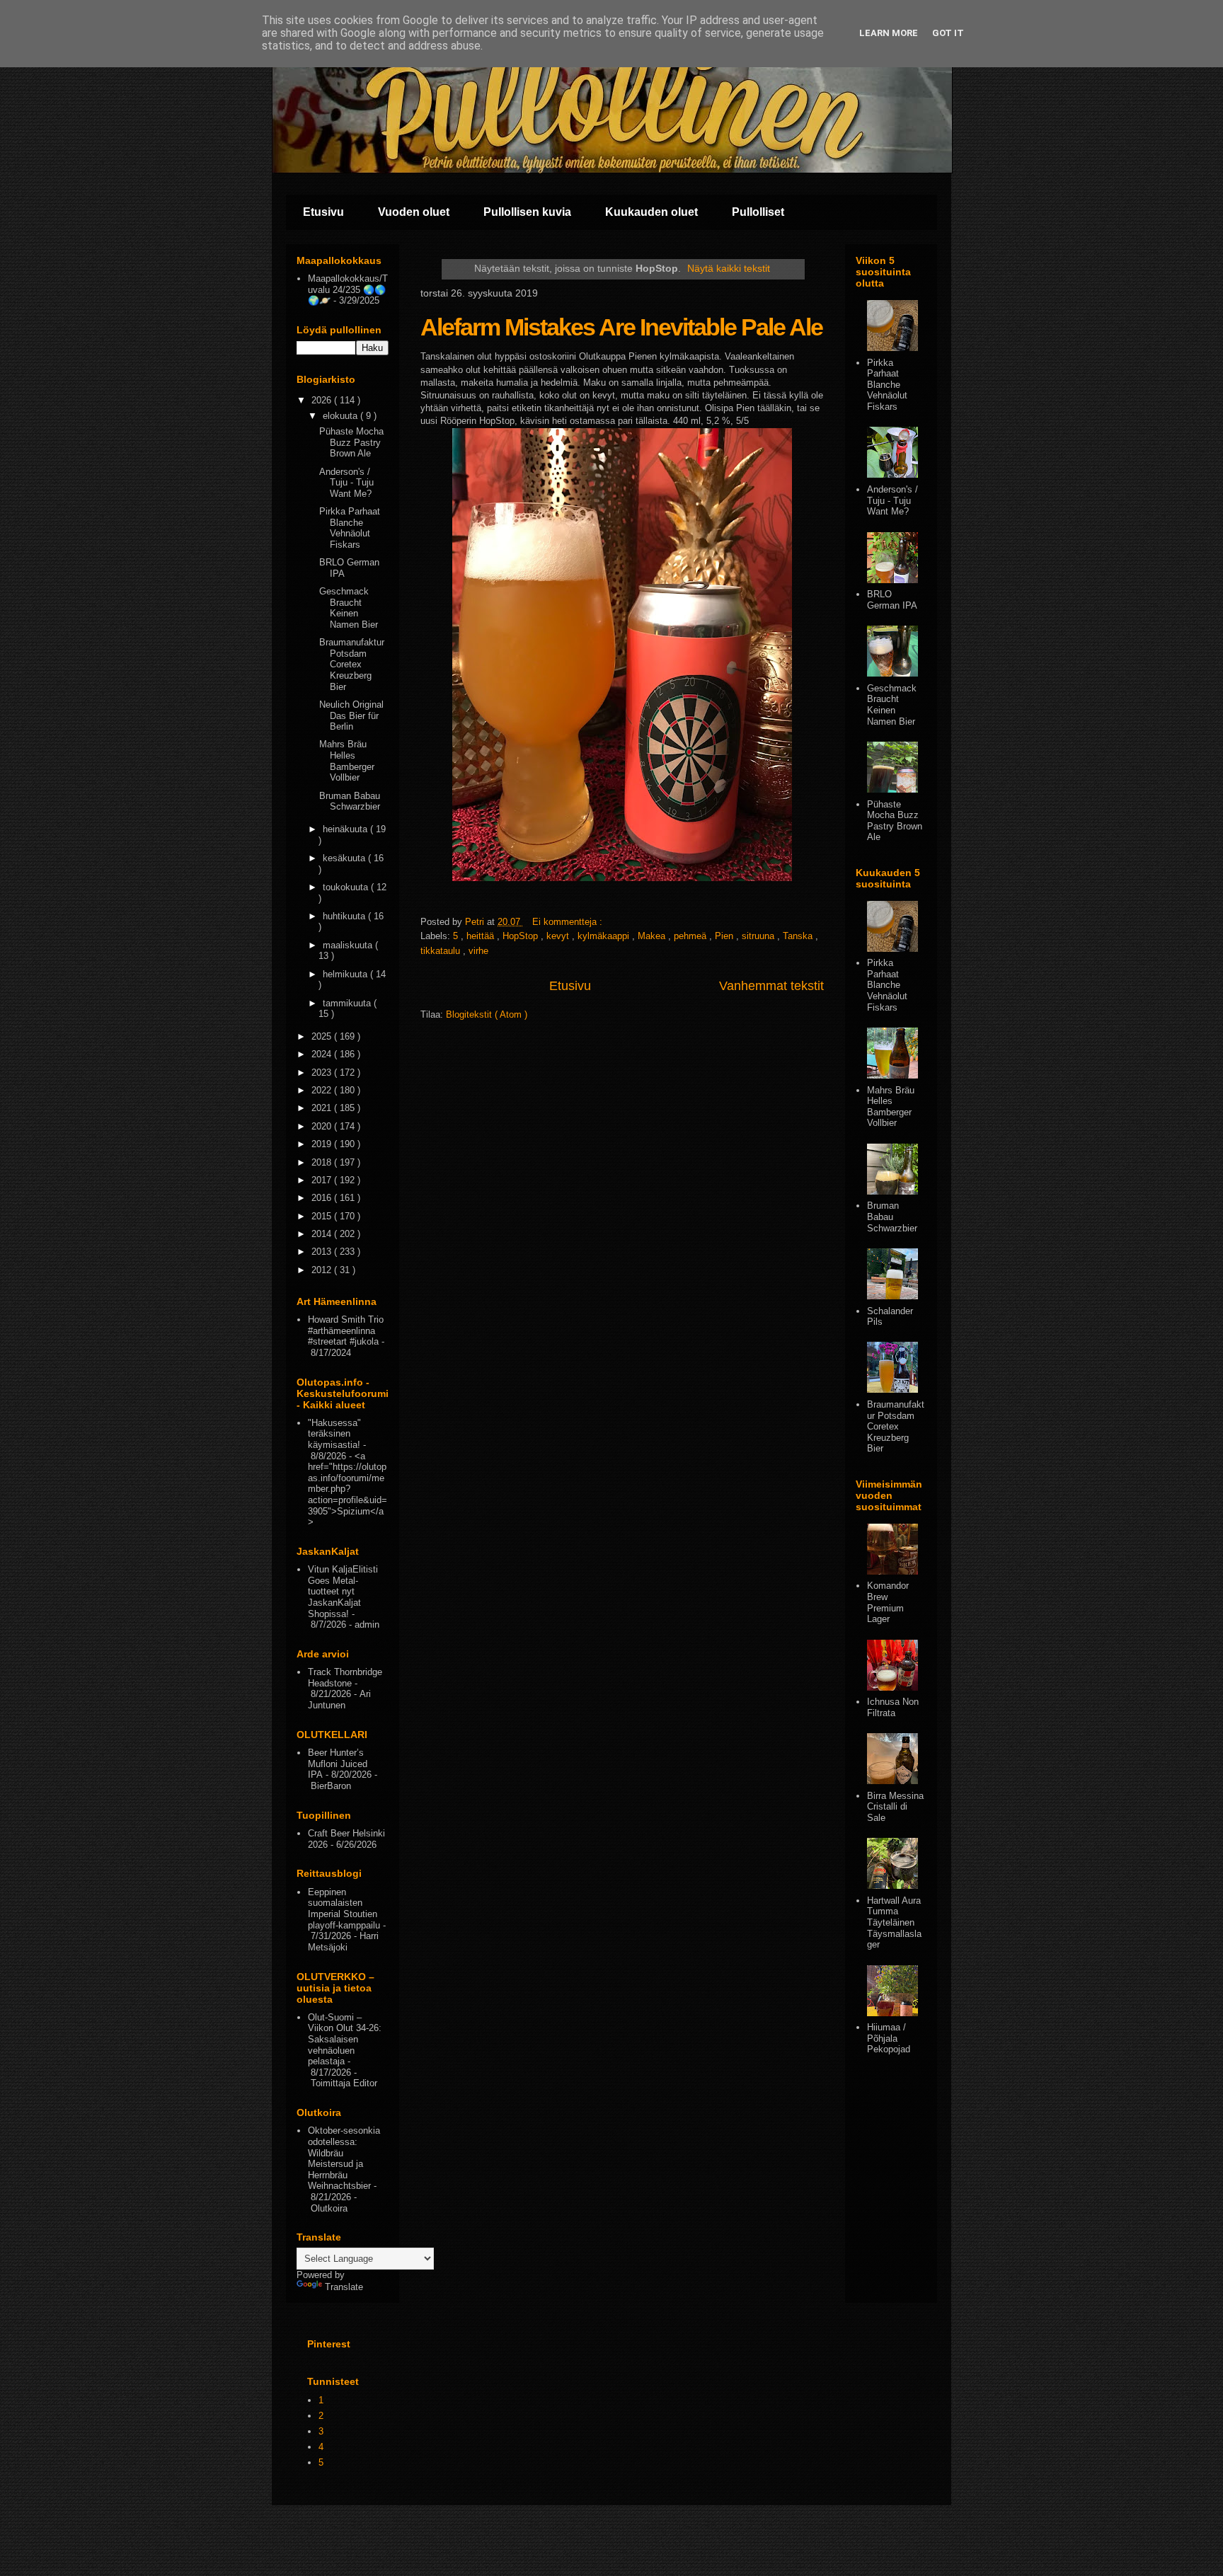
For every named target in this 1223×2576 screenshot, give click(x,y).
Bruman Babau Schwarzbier (350, 801)
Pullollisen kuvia (527, 212)
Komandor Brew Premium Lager (888, 1602)
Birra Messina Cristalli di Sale (895, 1807)
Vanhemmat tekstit (771, 986)
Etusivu (323, 212)
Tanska (799, 936)
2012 (323, 1270)
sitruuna (759, 936)
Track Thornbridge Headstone (345, 1678)
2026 (323, 400)
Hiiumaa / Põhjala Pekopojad (889, 2038)
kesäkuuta (345, 858)
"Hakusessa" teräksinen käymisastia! (334, 1434)
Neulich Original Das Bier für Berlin (351, 715)
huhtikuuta (345, 916)
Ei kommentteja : (569, 922)
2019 (323, 1144)
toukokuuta (347, 887)
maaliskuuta (349, 945)
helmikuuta (346, 974)
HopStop (522, 936)
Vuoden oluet (414, 212)
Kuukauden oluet (651, 212)
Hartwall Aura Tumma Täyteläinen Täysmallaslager (894, 1922)
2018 (323, 1162)
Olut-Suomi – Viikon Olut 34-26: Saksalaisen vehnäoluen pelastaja (345, 2039)
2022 (323, 1090)
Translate (344, 2287)
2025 (323, 1036)
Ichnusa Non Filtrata (893, 1707)
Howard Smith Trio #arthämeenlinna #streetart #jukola (346, 1330)
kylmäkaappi (605, 936)
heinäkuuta (346, 829)
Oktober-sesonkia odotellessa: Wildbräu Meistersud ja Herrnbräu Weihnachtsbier (344, 2158)
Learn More (889, 33)
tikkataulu (442, 951)
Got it (948, 33)
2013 (323, 1252)
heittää (482, 936)
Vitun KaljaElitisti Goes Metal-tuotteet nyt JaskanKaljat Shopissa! (343, 1591)
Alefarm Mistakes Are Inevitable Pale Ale (621, 327)
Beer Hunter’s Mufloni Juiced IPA (338, 1764)
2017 (323, 1180)
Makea (653, 936)
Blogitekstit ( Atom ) (487, 1014)
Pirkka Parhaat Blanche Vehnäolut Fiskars (350, 528)
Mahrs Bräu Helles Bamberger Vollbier (347, 761)
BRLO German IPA (892, 600)
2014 (323, 1234)
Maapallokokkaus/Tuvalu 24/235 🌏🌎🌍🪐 (348, 289)
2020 (323, 1126)
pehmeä (691, 936)
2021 (323, 1108)
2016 (323, 1198)
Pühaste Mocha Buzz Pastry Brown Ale (351, 442)
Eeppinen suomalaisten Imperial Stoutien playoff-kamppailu (344, 1909)
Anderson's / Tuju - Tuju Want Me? (346, 483)
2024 (323, 1054)
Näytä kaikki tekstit (729, 268)
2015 (323, 1216)
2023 (323, 1073)
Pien (725, 936)
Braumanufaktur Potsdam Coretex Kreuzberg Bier (352, 664)
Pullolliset (758, 212)
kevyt (559, 936)
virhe (478, 951)
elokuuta (341, 416)
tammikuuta (348, 1003)
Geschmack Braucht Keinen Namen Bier (349, 608)
